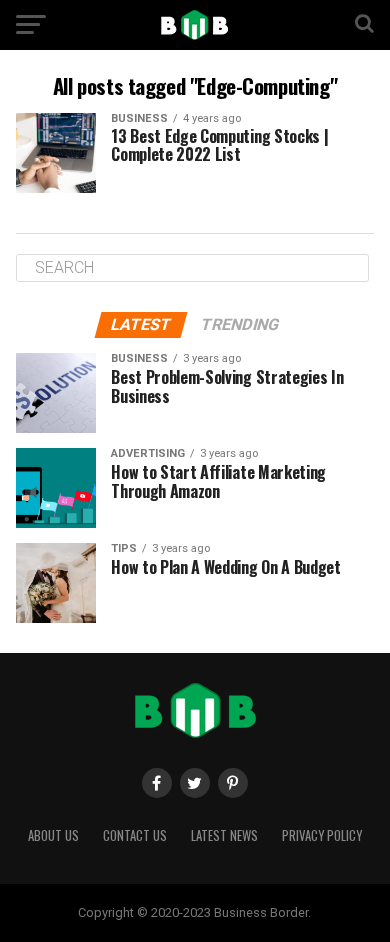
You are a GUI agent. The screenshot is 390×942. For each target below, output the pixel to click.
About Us (53, 835)
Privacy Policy (322, 835)
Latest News (224, 835)
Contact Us (135, 835)
